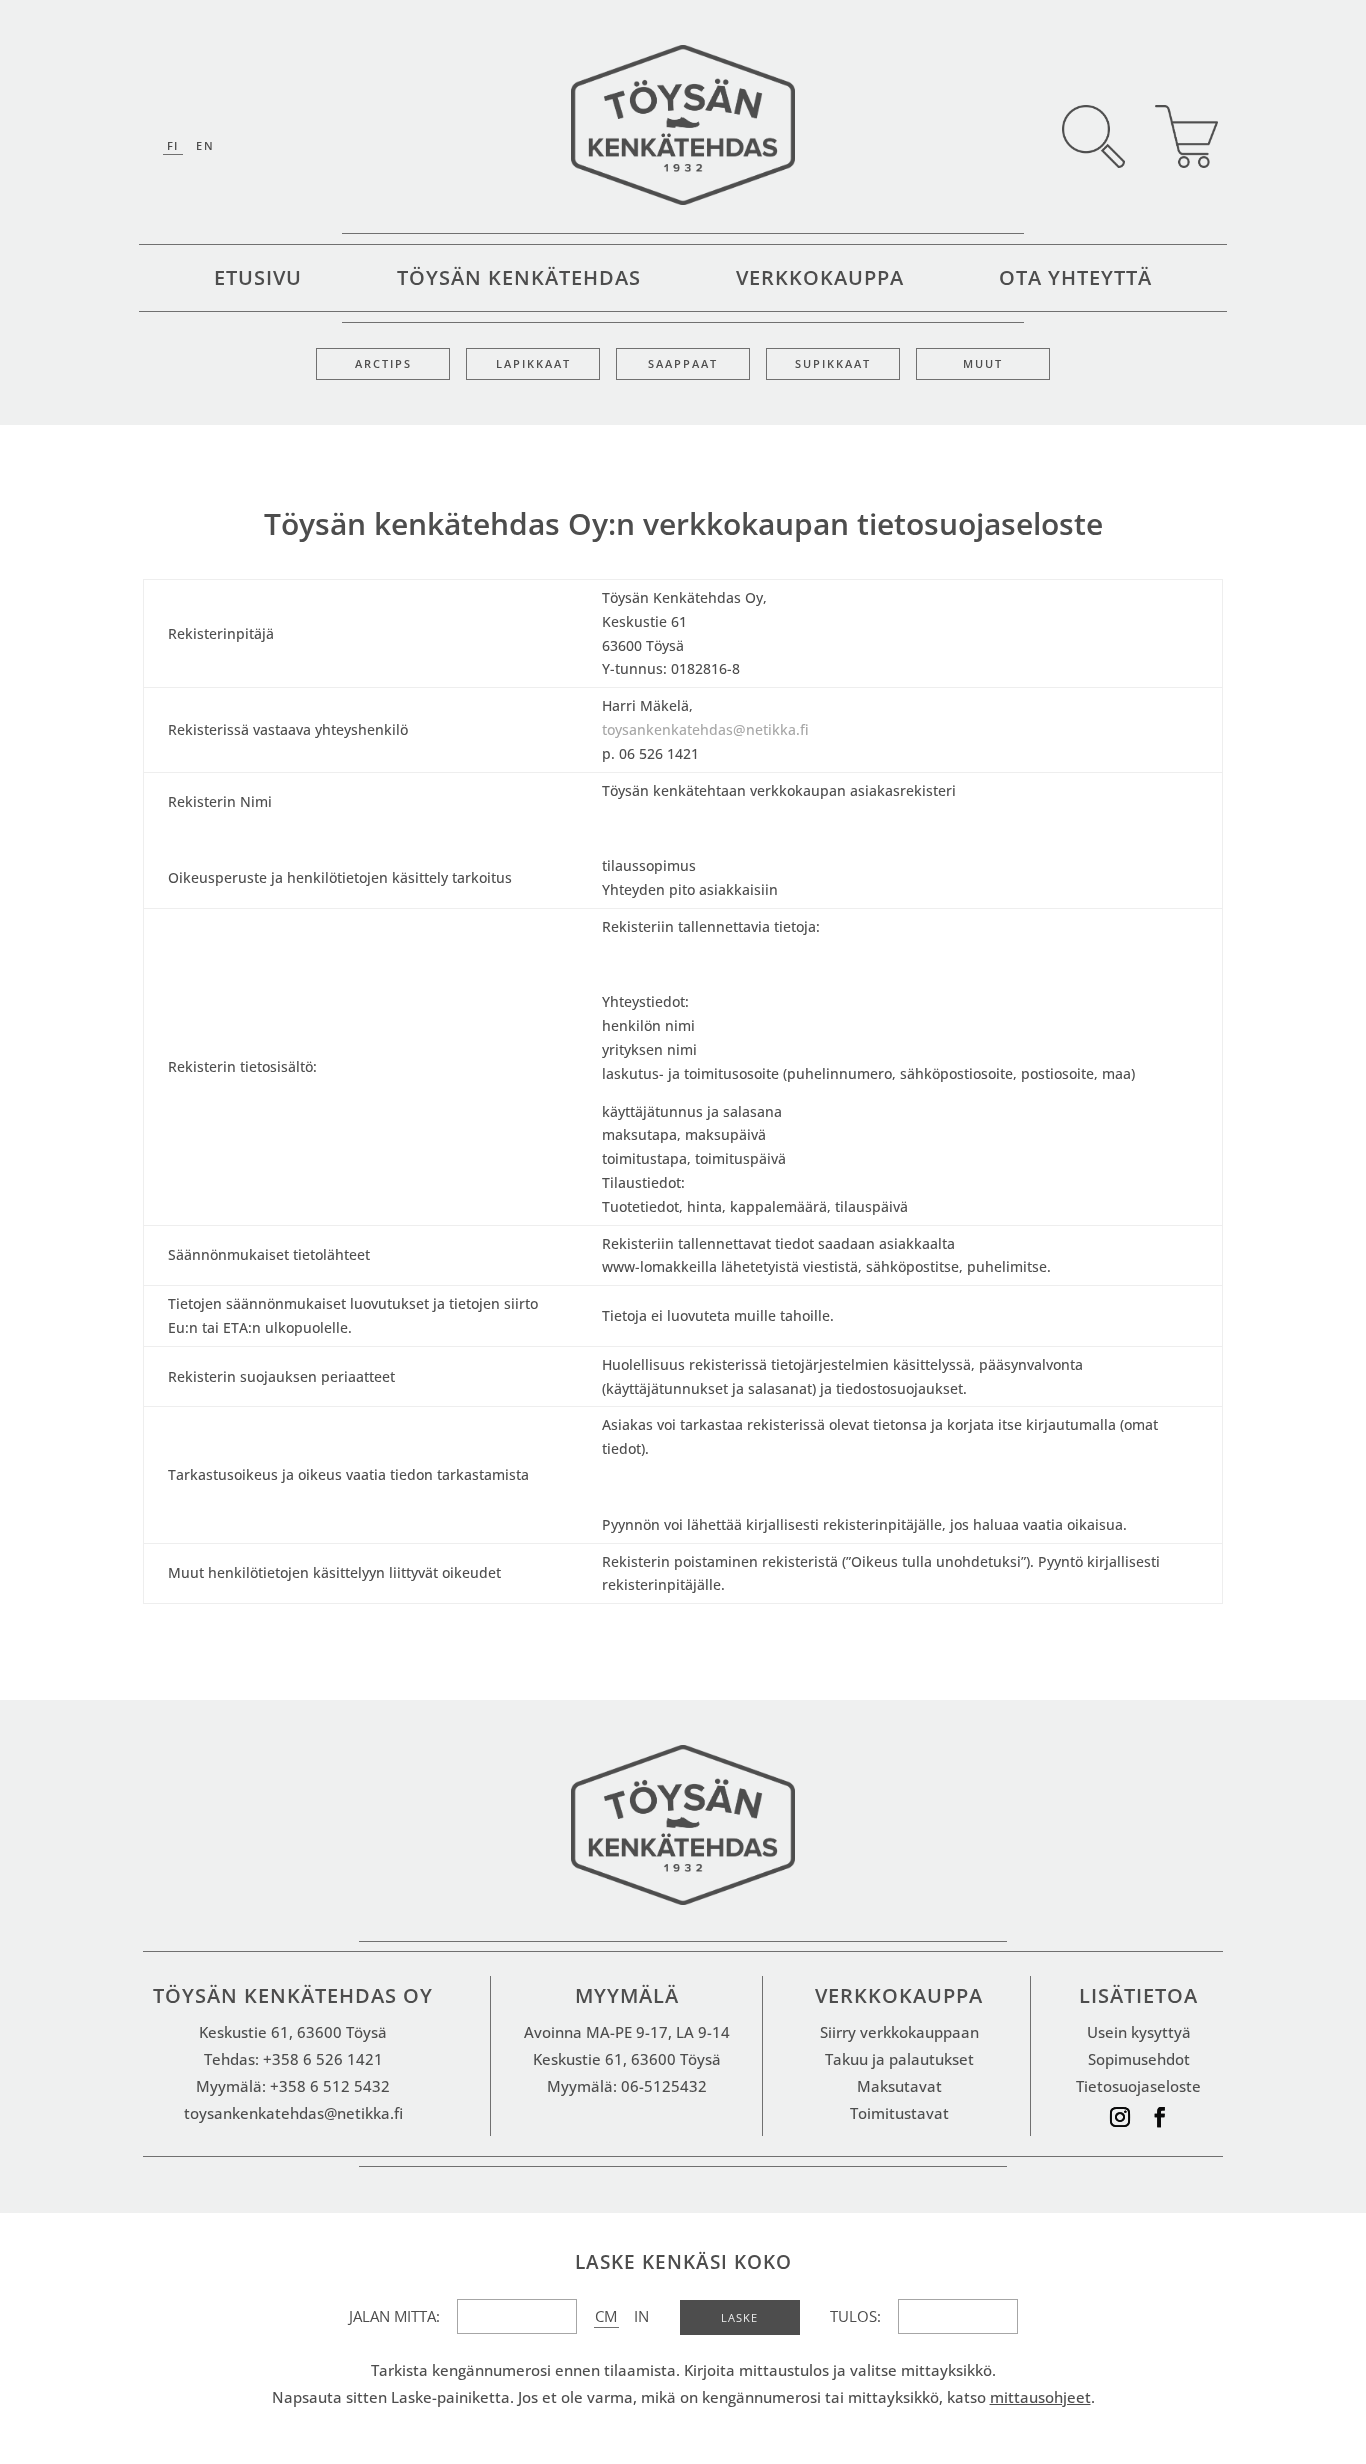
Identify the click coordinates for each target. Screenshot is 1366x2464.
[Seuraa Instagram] (1120, 2117)
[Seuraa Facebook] (1160, 2117)
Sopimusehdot (1139, 2059)
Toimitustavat (899, 2113)
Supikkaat (833, 364)
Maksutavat (899, 2086)
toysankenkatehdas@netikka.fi (705, 729)
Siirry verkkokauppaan (899, 2032)
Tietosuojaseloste (1138, 2086)
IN (641, 2316)
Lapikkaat (533, 364)
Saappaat (683, 364)
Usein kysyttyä (1139, 2032)
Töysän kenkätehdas (519, 281)
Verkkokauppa (820, 281)
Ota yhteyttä (1075, 281)
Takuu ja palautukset (899, 2059)
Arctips (383, 364)
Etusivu (258, 281)
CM (606, 2316)
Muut (983, 364)
